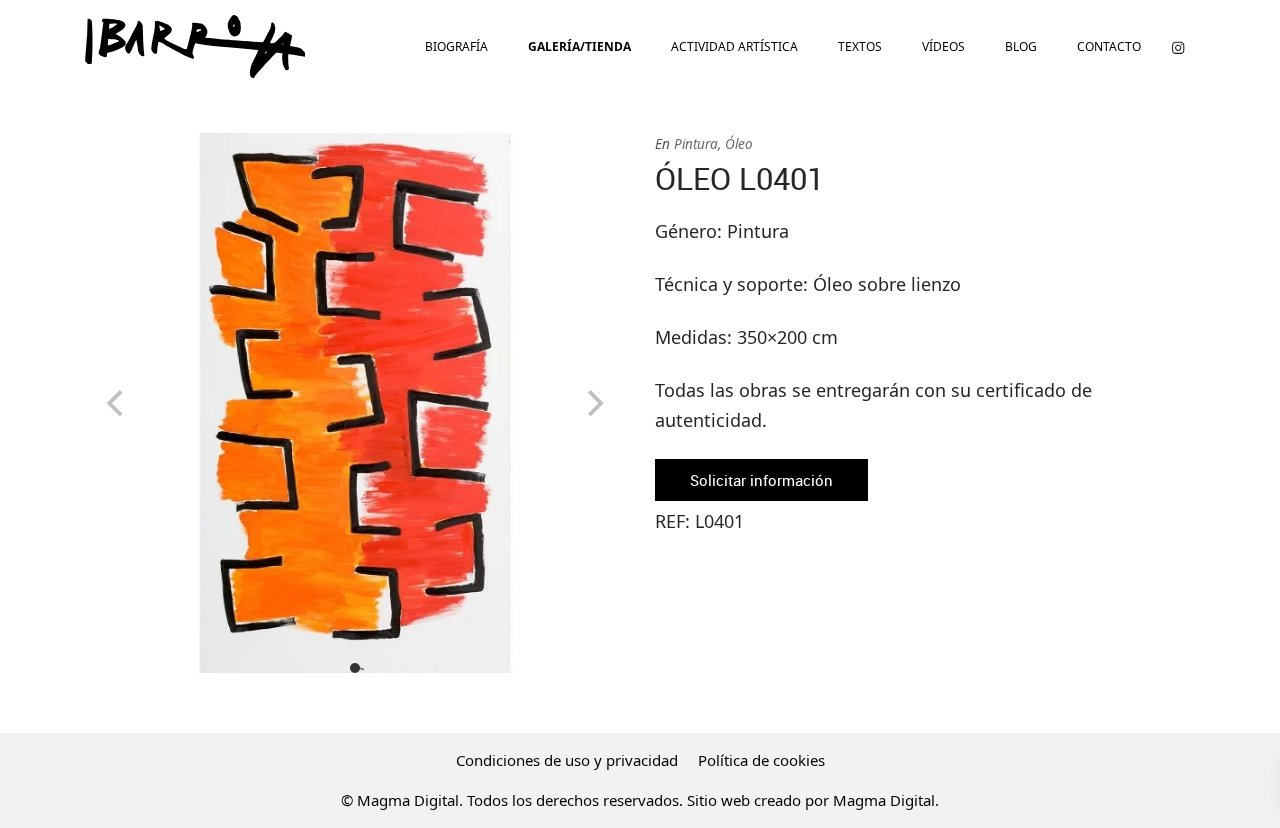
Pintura (696, 144)
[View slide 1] (355, 403)
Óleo (739, 144)
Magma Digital (884, 800)
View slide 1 (355, 668)
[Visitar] (1178, 46)
